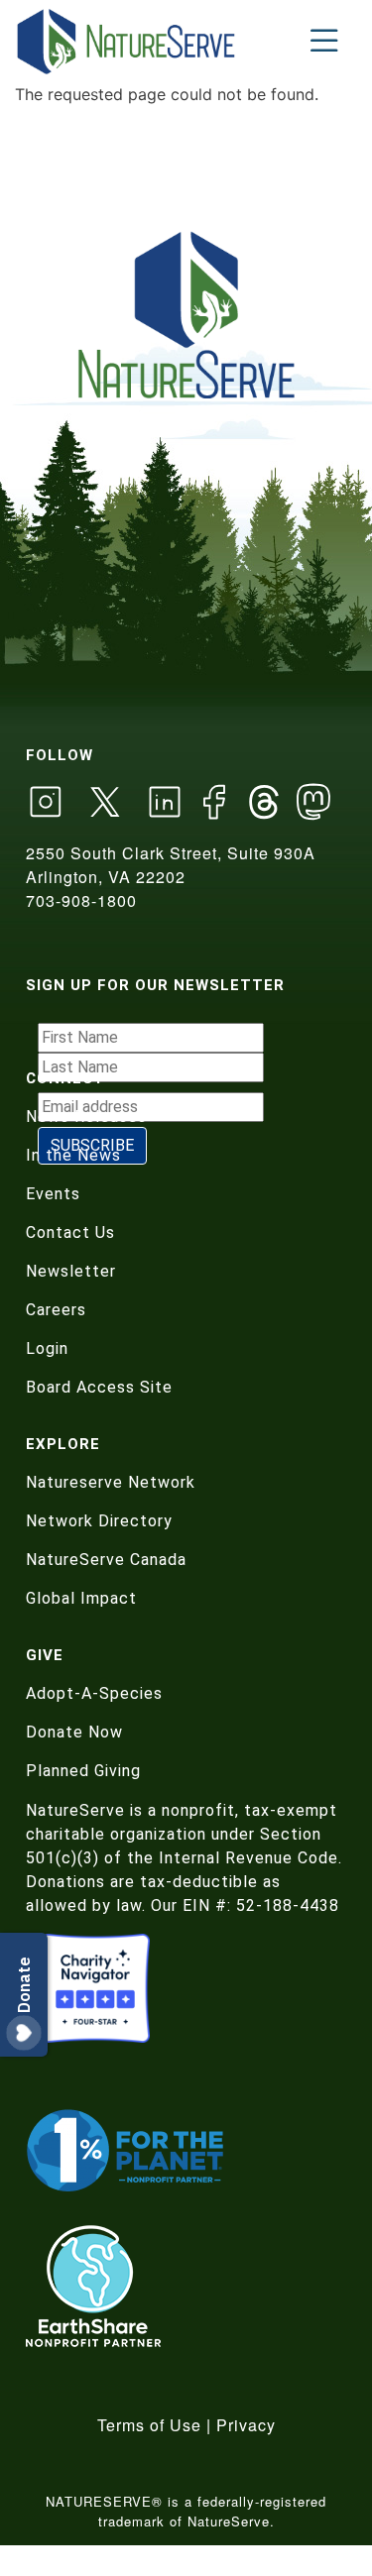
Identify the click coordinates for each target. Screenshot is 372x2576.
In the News (73, 1155)
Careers (56, 1310)
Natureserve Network (111, 1482)
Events (53, 1194)
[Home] (127, 41)
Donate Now (74, 1732)
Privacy (246, 2425)
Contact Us (70, 1232)
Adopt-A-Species (94, 1693)
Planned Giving (83, 1771)
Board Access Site (99, 1387)
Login (47, 1348)
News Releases (86, 1117)
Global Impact (81, 1598)
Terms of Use (149, 2425)
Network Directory (99, 1521)
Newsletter (71, 1271)
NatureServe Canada (106, 1560)
